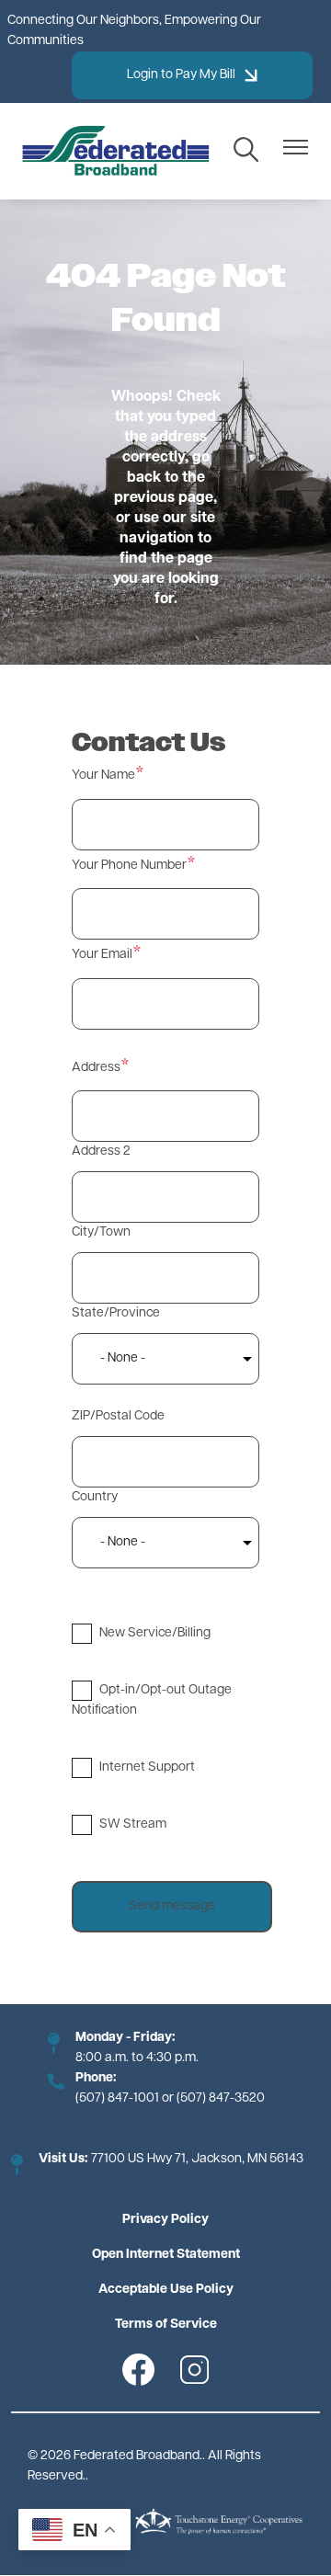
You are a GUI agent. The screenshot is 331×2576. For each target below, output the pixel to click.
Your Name (103, 775)
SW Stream (133, 1824)
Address (96, 1068)
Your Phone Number (129, 866)
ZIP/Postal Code (118, 1416)
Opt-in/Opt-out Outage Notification (152, 1700)
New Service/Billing (155, 1633)
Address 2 (101, 1151)
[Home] (116, 151)
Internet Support (147, 1767)
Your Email (102, 955)
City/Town (101, 1232)
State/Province (116, 1313)
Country (95, 1497)
